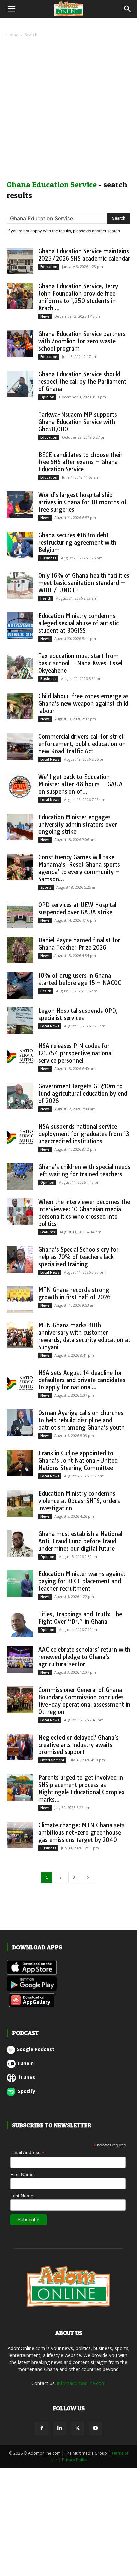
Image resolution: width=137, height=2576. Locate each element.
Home (12, 35)
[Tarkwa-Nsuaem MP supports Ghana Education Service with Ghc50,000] (20, 424)
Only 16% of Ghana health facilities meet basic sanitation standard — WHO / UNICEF (84, 583)
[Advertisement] (68, 110)
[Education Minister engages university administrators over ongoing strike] (20, 827)
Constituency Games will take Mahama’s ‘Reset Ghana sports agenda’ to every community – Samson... (79, 868)
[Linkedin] (60, 2428)
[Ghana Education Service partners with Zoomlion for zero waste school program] (20, 344)
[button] (11, 9)
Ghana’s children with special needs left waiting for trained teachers (84, 1170)
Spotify (26, 2091)
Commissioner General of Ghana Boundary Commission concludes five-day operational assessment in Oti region (84, 1701)
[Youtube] (95, 2428)
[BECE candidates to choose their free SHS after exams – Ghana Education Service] (20, 464)
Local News (50, 759)
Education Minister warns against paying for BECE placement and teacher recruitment (82, 1581)
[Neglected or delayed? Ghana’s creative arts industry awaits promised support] (20, 1747)
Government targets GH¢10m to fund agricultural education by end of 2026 (83, 1094)
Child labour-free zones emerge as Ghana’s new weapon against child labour (83, 704)
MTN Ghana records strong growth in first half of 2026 (74, 1293)
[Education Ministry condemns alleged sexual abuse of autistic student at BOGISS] (20, 626)
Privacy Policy (74, 2460)
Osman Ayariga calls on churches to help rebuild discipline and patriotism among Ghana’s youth (81, 1420)
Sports (46, 887)
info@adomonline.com (81, 2383)
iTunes (26, 2077)
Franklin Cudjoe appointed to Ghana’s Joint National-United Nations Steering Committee (78, 1461)
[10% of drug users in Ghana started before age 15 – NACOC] (20, 985)
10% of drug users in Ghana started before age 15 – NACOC (80, 979)
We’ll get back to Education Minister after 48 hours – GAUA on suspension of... (80, 784)
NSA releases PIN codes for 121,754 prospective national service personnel (75, 1053)
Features (48, 1232)
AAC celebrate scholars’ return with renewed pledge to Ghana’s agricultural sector (84, 1657)
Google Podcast (35, 2049)
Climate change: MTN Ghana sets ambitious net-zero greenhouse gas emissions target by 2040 (81, 1833)
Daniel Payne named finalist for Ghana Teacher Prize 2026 (79, 944)
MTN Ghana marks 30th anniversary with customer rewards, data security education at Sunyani (84, 1336)
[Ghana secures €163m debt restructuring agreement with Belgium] (20, 545)
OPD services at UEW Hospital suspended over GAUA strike (77, 909)
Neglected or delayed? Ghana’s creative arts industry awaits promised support (78, 1745)
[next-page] (88, 1877)
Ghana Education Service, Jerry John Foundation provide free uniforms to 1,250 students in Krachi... (78, 297)
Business (48, 558)
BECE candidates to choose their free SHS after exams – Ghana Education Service (80, 462)
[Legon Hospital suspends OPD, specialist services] (20, 1020)
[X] (77, 2428)
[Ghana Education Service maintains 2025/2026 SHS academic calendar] (20, 261)
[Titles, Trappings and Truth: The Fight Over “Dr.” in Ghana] (20, 1624)
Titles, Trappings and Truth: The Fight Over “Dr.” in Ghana (80, 1618)
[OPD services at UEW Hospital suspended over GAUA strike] (20, 915)
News (45, 316)
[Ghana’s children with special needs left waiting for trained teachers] (20, 1177)
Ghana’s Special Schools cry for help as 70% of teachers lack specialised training (78, 1257)
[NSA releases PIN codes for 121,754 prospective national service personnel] (20, 1056)
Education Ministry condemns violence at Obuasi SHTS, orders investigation (79, 1501)
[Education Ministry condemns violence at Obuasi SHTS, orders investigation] (20, 1503)
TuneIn (25, 2063)
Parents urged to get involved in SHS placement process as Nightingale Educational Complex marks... (81, 1789)
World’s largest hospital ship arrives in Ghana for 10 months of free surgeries (82, 502)
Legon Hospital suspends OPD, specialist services (78, 1014)
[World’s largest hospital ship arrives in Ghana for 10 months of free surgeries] (20, 505)
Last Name (22, 2196)
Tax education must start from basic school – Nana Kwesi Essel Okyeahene (80, 663)
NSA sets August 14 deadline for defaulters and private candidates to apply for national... (82, 1380)
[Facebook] (42, 2428)
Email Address (27, 2153)
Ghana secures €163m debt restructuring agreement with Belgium (77, 543)
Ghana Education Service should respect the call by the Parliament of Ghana (82, 381)
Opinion (47, 397)
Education (49, 267)
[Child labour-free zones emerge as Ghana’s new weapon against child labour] (20, 706)
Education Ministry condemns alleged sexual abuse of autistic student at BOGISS (78, 623)
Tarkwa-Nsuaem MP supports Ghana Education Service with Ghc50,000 (78, 422)
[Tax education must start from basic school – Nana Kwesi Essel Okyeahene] (20, 666)
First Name (22, 2174)
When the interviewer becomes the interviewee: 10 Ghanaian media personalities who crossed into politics (84, 1213)
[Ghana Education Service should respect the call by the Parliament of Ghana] (20, 384)
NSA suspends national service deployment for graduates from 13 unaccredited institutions (84, 1134)
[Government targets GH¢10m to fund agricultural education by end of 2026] (20, 1096)
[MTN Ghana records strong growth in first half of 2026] (20, 1300)
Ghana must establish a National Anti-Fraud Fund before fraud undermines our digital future (80, 1541)
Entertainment (52, 1760)
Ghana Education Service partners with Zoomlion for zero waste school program (82, 341)
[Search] (128, 9)
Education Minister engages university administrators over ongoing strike (78, 824)
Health (46, 598)
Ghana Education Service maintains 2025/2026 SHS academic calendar (84, 255)
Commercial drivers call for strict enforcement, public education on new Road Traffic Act (82, 744)
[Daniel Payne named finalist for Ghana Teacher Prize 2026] (20, 950)
